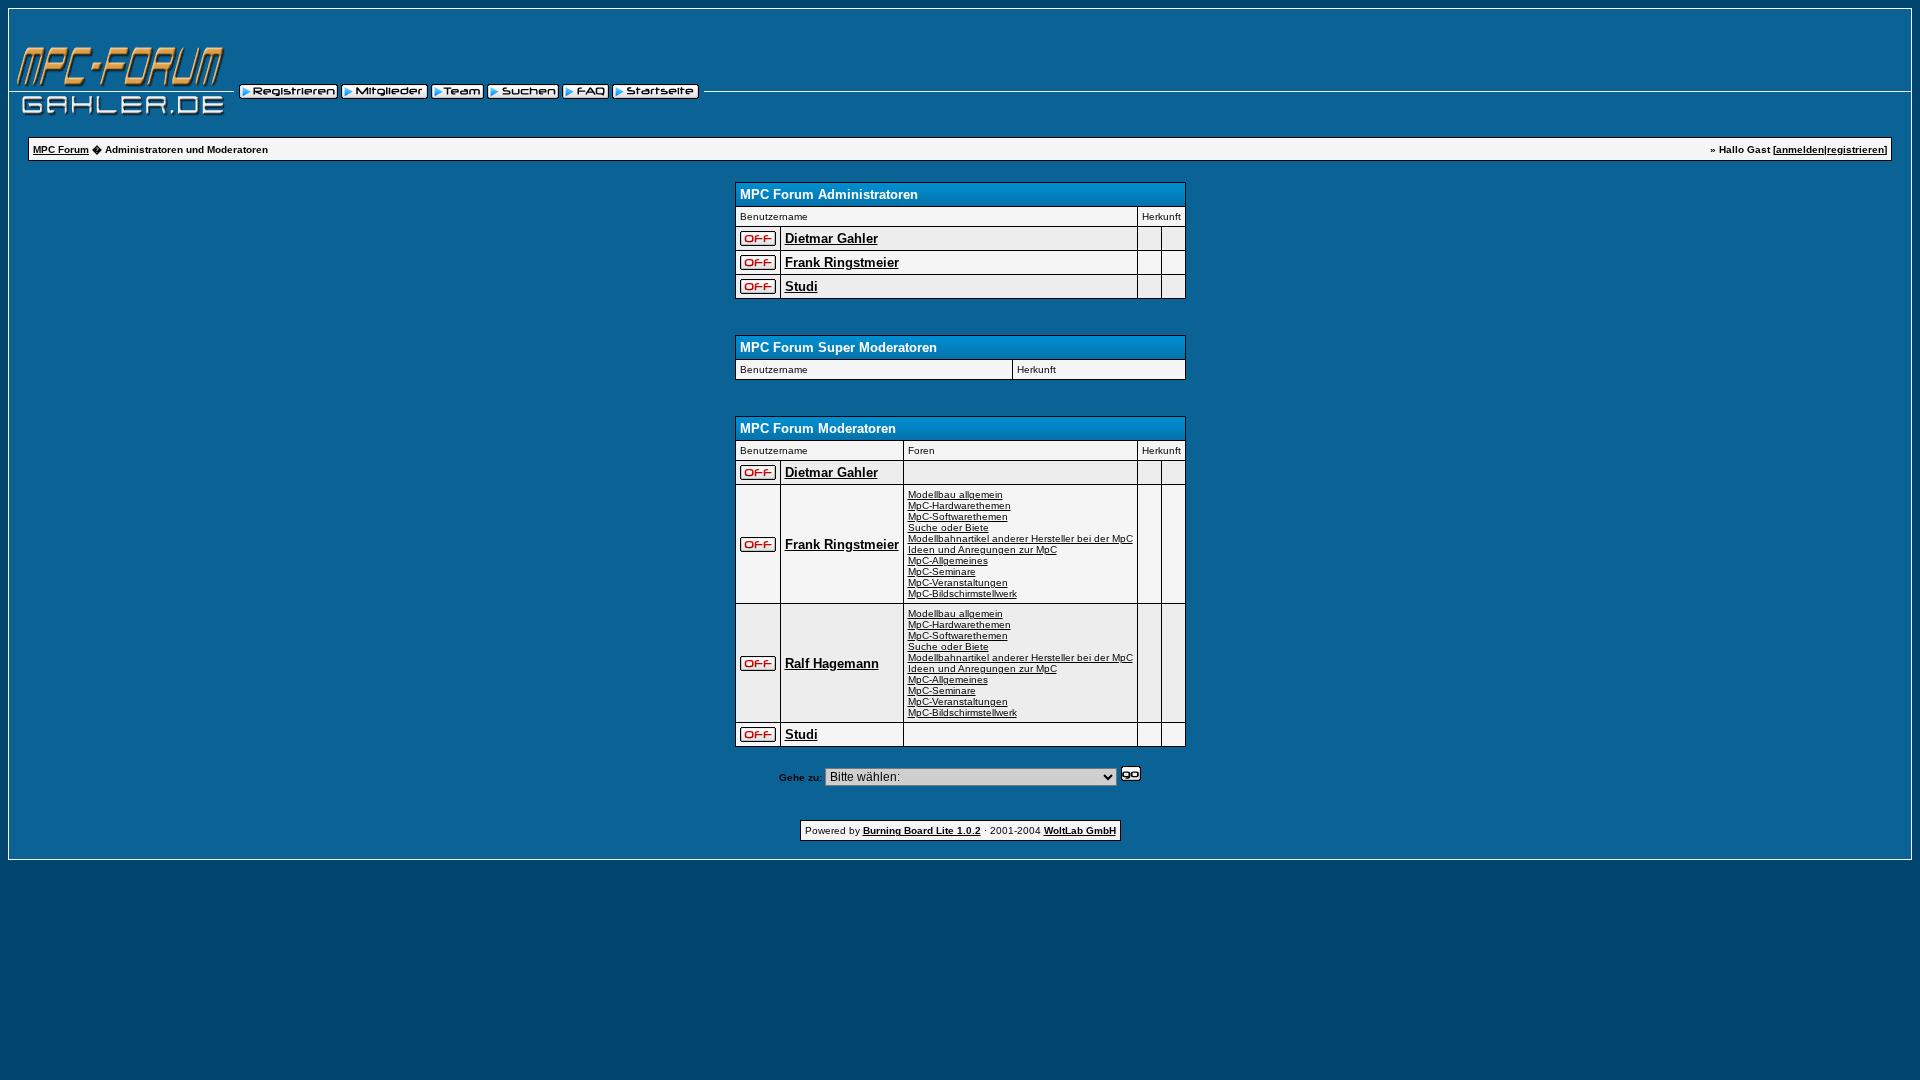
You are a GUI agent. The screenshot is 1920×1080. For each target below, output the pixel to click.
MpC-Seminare (942, 571)
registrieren (1855, 149)
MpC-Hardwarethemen (959, 505)
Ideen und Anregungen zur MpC (982, 549)
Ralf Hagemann (832, 663)
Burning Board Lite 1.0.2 (922, 830)
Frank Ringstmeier (842, 262)
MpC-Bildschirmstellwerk (962, 593)
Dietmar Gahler (831, 238)
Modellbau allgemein (955, 494)
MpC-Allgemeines (948, 560)
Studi (801, 286)
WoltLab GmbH (1080, 830)
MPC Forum (61, 149)
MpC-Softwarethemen (958, 516)
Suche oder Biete (948, 527)
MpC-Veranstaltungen (958, 582)
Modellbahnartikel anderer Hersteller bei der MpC (1020, 538)
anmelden (1800, 149)
